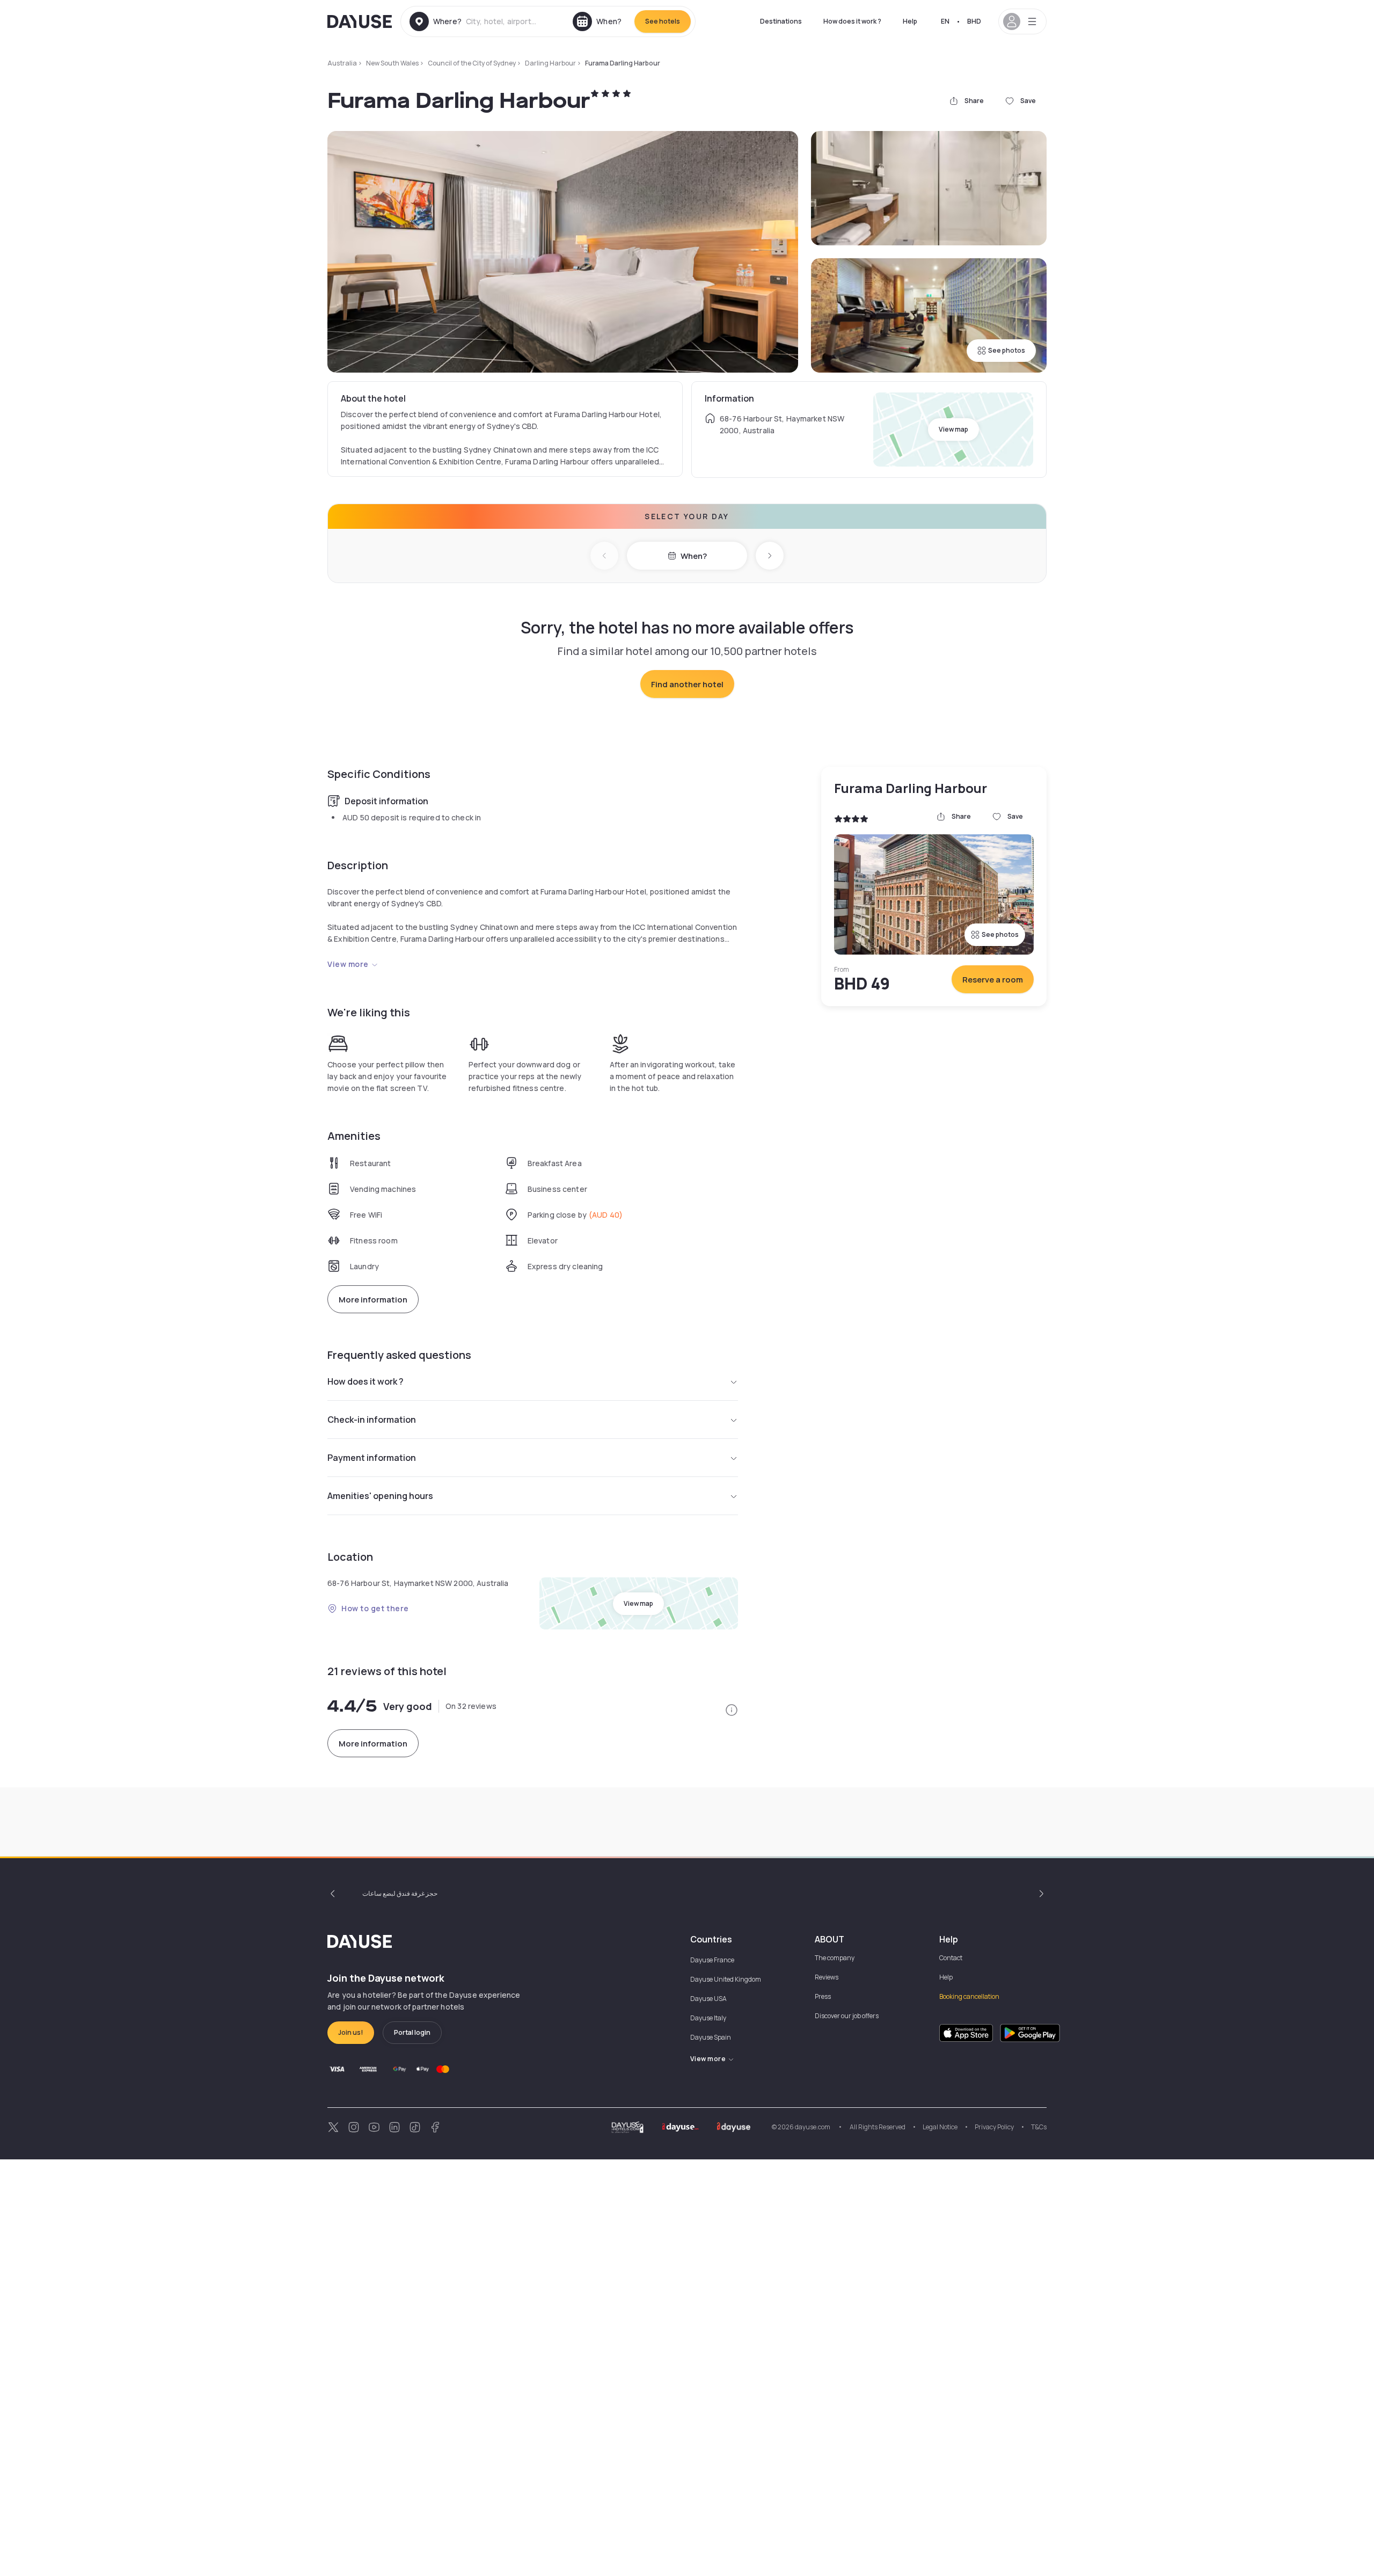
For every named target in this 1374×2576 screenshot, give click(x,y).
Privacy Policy (994, 2127)
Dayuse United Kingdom (726, 1979)
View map (953, 429)
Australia (342, 63)
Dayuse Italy (708, 2018)
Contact (951, 1958)
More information (373, 1300)
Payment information (372, 1458)
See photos (1007, 350)
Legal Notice (940, 2127)
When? (694, 556)
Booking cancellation (969, 1996)
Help (910, 21)
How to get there (375, 1608)
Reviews (827, 1977)
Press (823, 1996)
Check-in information (372, 1420)
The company (835, 1958)
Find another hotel (687, 684)
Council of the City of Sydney (472, 63)
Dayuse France (712, 1960)
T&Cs (1039, 2127)
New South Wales (392, 63)
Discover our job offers (847, 2016)
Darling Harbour (550, 63)
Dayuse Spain (711, 2037)
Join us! (351, 2032)
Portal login (412, 2032)
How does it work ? (852, 21)
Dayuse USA (708, 1999)
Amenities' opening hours (380, 1496)
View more (348, 964)
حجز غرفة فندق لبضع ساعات (400, 1893)
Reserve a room (993, 980)
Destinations (781, 21)
